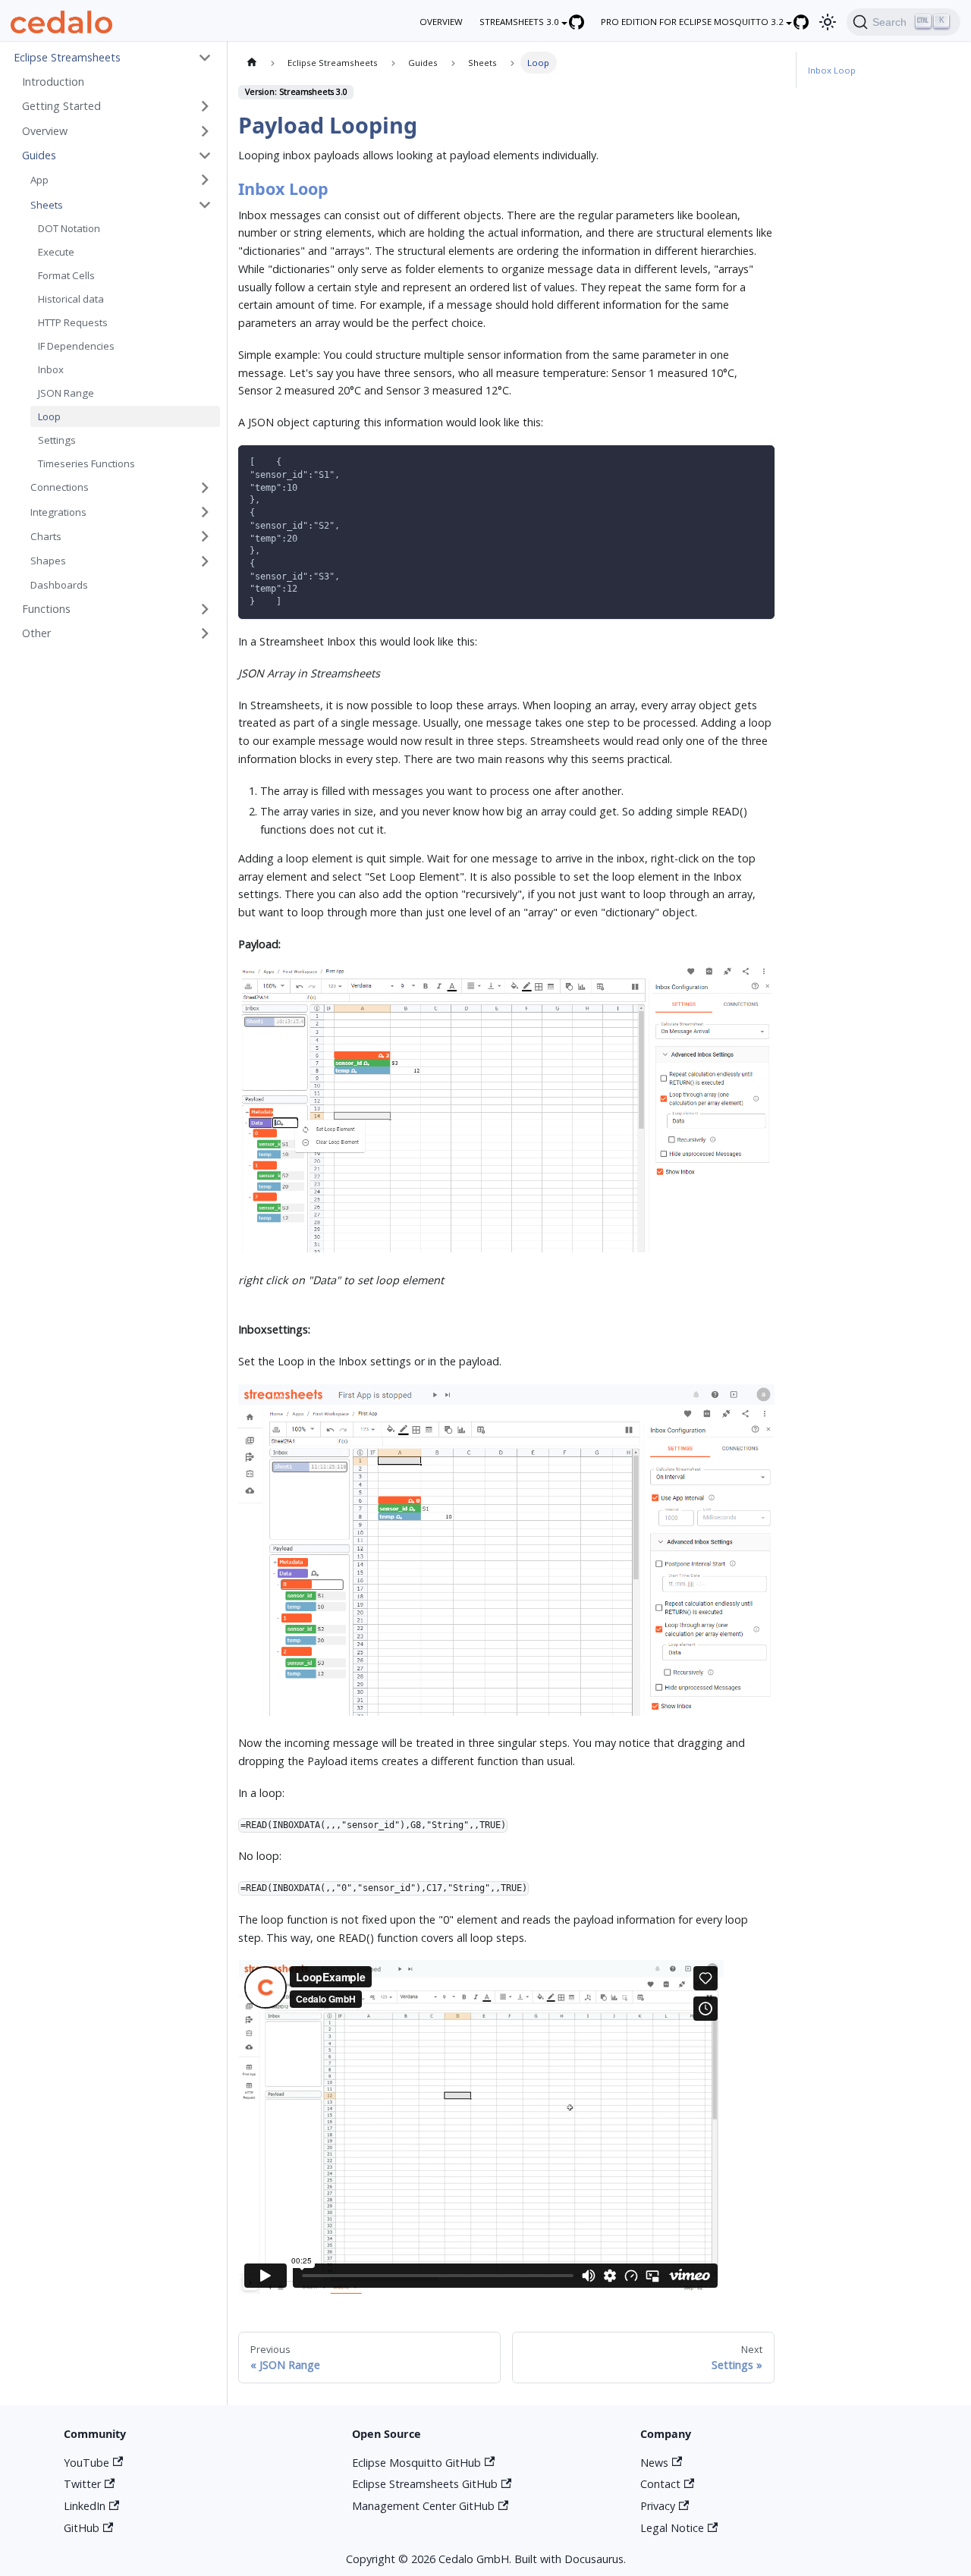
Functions (46, 609)
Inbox (51, 369)
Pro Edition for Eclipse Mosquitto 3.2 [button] (692, 22)
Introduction (53, 82)
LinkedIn (85, 2506)
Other (36, 633)
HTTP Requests (73, 322)
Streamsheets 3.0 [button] (519, 22)
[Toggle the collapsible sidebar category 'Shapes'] (205, 561)
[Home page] (251, 62)
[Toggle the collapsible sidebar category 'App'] (205, 180)
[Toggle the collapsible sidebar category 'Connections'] (205, 487)
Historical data (71, 299)
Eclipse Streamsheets (67, 57)
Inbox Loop (832, 70)
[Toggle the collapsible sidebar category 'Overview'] (205, 131)
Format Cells (66, 275)
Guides (39, 155)
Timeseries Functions (86, 463)
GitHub (82, 2528)
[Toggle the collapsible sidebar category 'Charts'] (205, 537)
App (39, 180)
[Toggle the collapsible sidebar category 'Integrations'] (205, 512)
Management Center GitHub (423, 2506)
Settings (57, 440)
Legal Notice (672, 2528)
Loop (49, 416)
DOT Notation (69, 228)
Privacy (658, 2506)
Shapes (48, 561)
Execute (56, 252)
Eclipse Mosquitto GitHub (416, 2463)
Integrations (58, 512)
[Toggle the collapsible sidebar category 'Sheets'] (205, 204)
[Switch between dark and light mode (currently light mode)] (827, 22)
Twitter (82, 2484)
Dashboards (59, 585)
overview (441, 22)
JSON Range (66, 393)
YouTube (86, 2463)
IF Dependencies (76, 346)
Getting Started (61, 106)
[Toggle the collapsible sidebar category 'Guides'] (205, 156)
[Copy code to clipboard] (758, 462)
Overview (45, 131)
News (654, 2463)
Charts (46, 536)
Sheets (47, 205)
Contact (660, 2484)
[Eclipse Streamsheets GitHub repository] (584, 22)
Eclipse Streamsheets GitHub (425, 2484)
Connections (60, 487)
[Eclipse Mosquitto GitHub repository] (809, 22)
